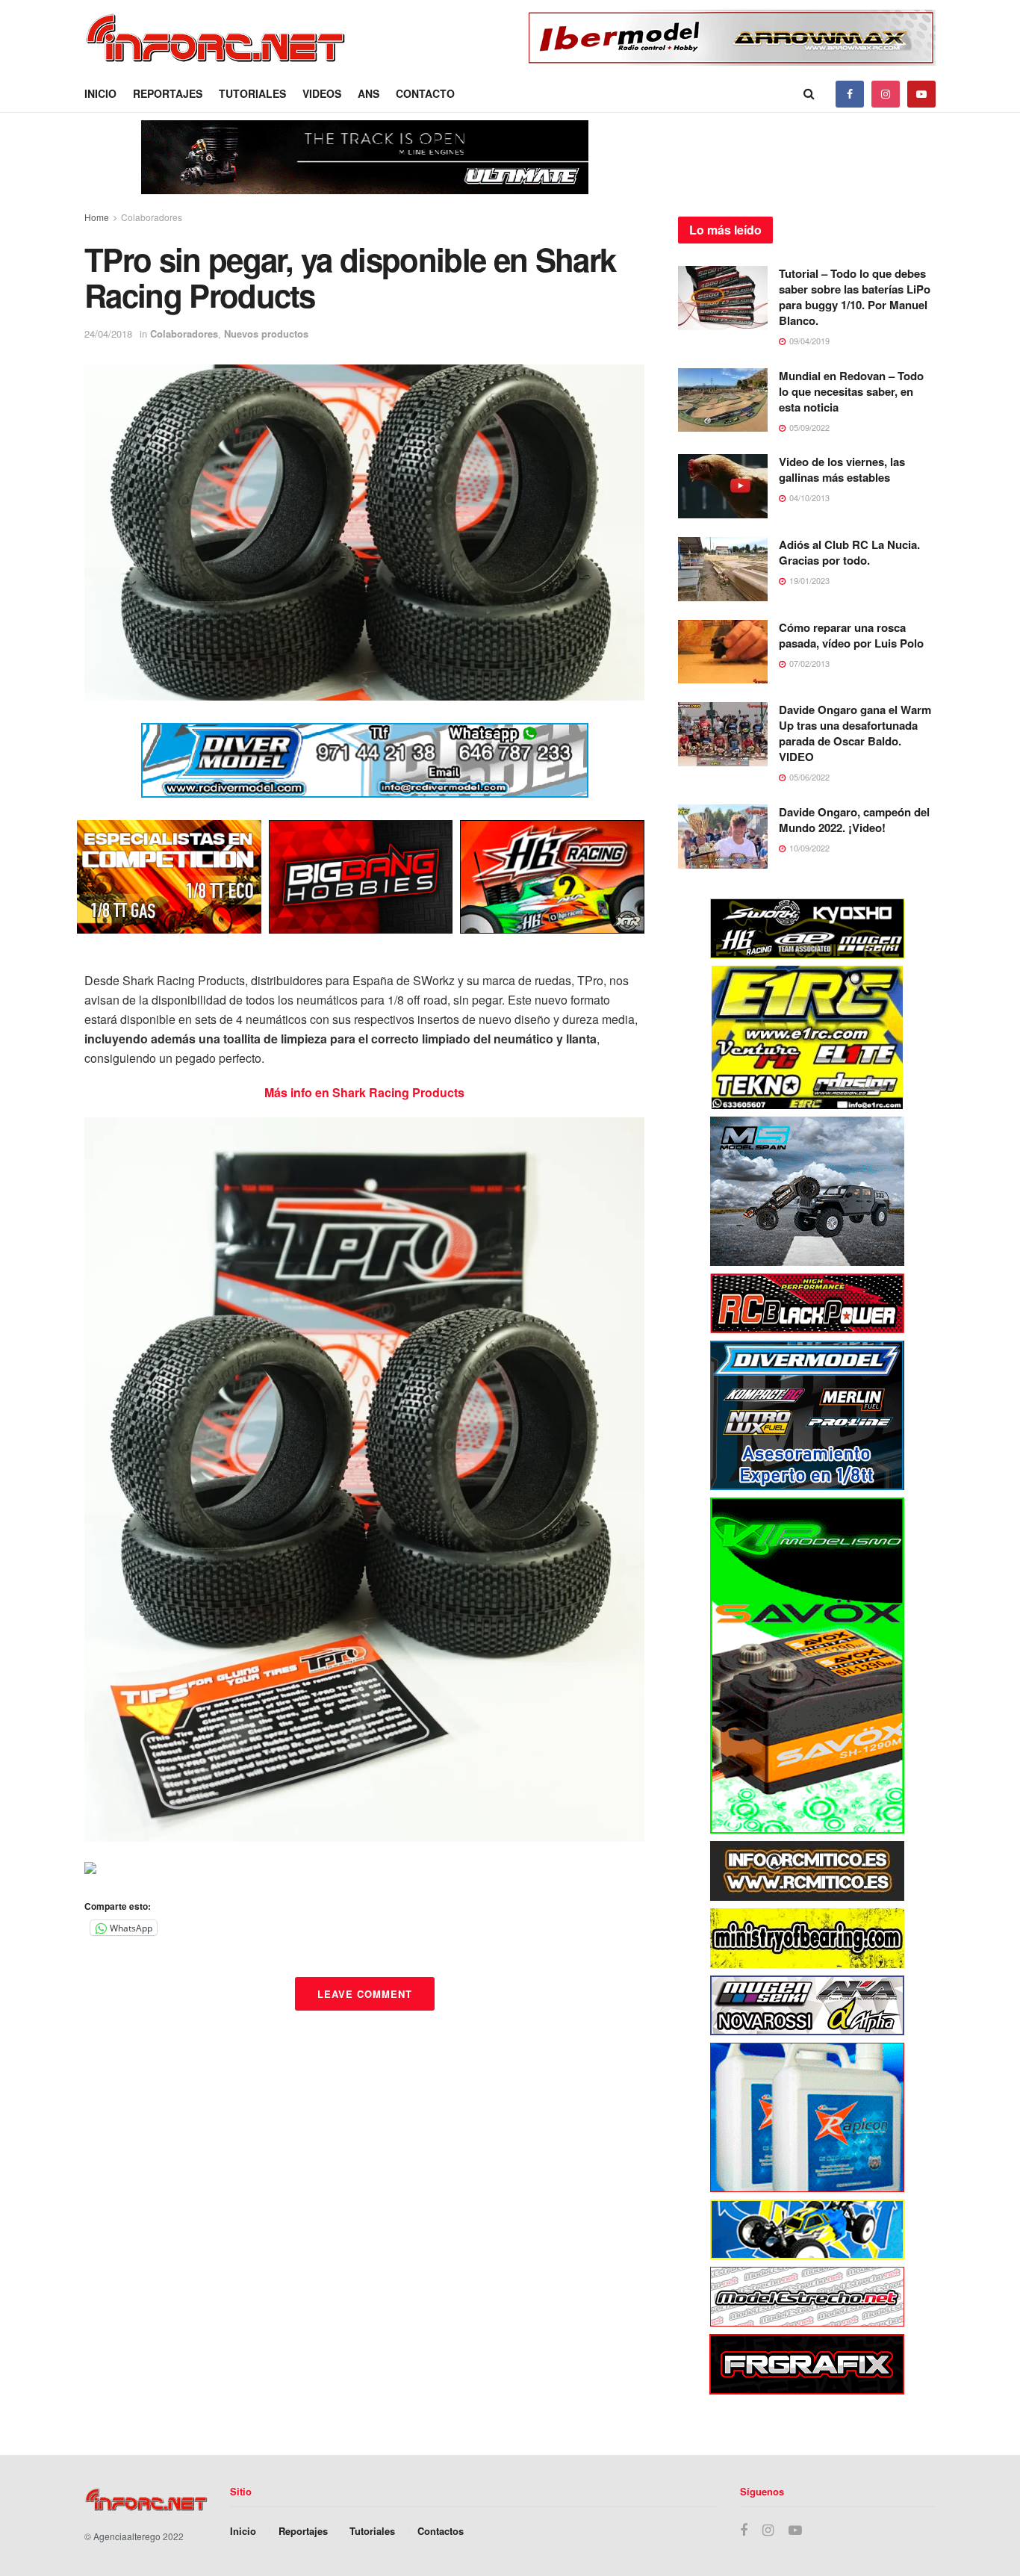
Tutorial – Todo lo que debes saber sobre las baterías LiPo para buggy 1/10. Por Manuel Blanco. (855, 297)
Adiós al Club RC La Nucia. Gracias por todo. (849, 552)
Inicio (100, 93)
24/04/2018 (108, 333)
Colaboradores (152, 217)
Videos (322, 93)
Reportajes (168, 93)
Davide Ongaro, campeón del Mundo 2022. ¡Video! (854, 820)
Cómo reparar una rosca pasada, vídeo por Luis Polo (851, 635)
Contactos (441, 2531)
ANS (368, 93)
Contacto (425, 93)
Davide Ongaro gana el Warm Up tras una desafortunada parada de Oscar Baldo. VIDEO (855, 733)
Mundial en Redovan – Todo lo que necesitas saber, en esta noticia (851, 391)
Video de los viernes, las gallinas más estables (842, 469)
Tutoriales (252, 93)
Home (97, 217)
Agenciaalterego (127, 2536)
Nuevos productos (266, 333)
